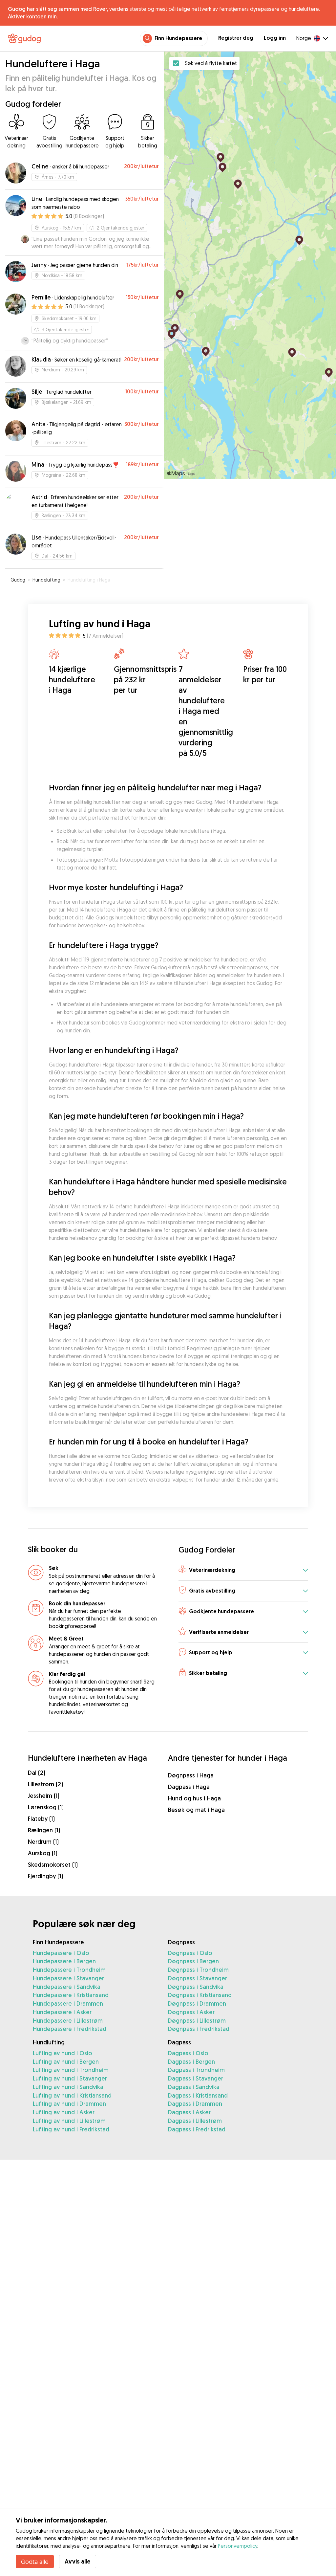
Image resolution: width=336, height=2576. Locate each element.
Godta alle (35, 2562)
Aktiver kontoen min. (33, 16)
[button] (243, 1570)
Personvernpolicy (238, 2546)
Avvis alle (78, 2561)
